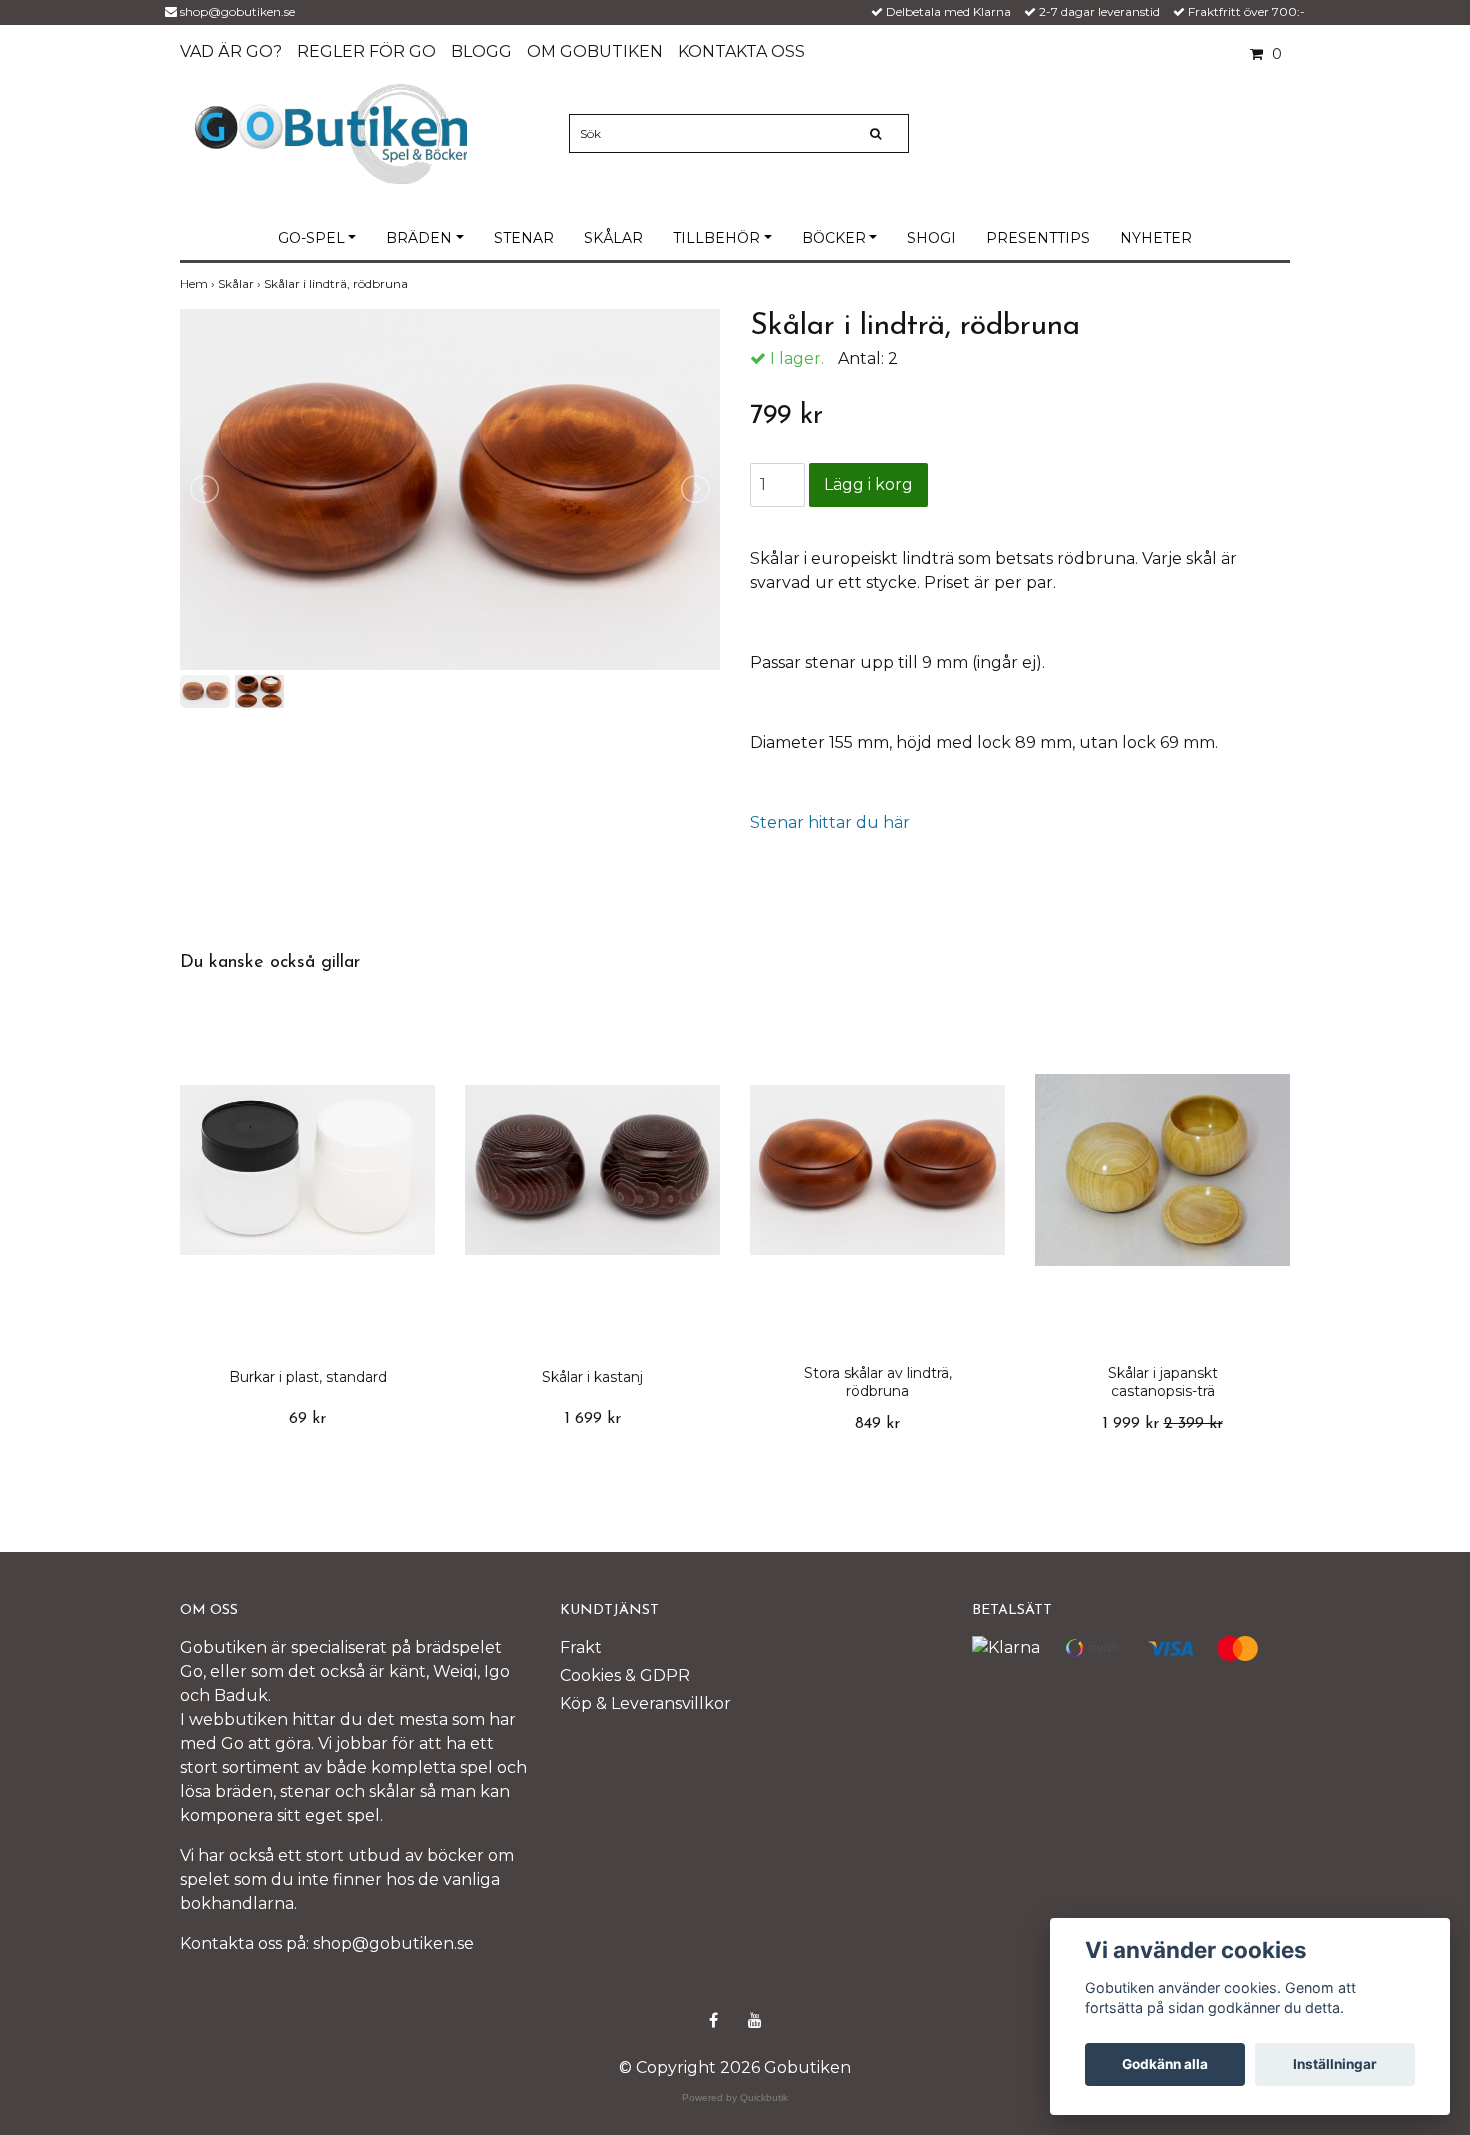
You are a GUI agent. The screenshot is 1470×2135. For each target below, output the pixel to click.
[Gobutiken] (331, 132)
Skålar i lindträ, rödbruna (337, 283)
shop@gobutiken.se (237, 11)
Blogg (481, 51)
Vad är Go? (231, 51)
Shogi (931, 238)
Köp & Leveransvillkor (645, 1703)
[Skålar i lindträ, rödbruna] (450, 489)
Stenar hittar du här (830, 822)
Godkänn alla (1165, 2064)
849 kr (877, 1424)
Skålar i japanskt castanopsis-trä (1163, 1382)
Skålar (613, 238)
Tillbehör (716, 238)
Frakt (581, 1647)
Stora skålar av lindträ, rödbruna (878, 1382)
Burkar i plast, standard (308, 1377)
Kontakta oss (741, 51)
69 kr (307, 1419)
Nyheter (1156, 238)
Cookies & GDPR (625, 1675)
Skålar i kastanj (592, 1377)
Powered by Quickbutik (735, 2097)
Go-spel (311, 238)
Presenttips (1038, 238)
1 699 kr (593, 1419)
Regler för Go (366, 51)
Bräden (419, 238)
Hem (199, 283)
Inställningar (1335, 2064)
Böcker (834, 238)
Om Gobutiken (595, 51)
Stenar (524, 238)
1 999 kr (1163, 1424)
